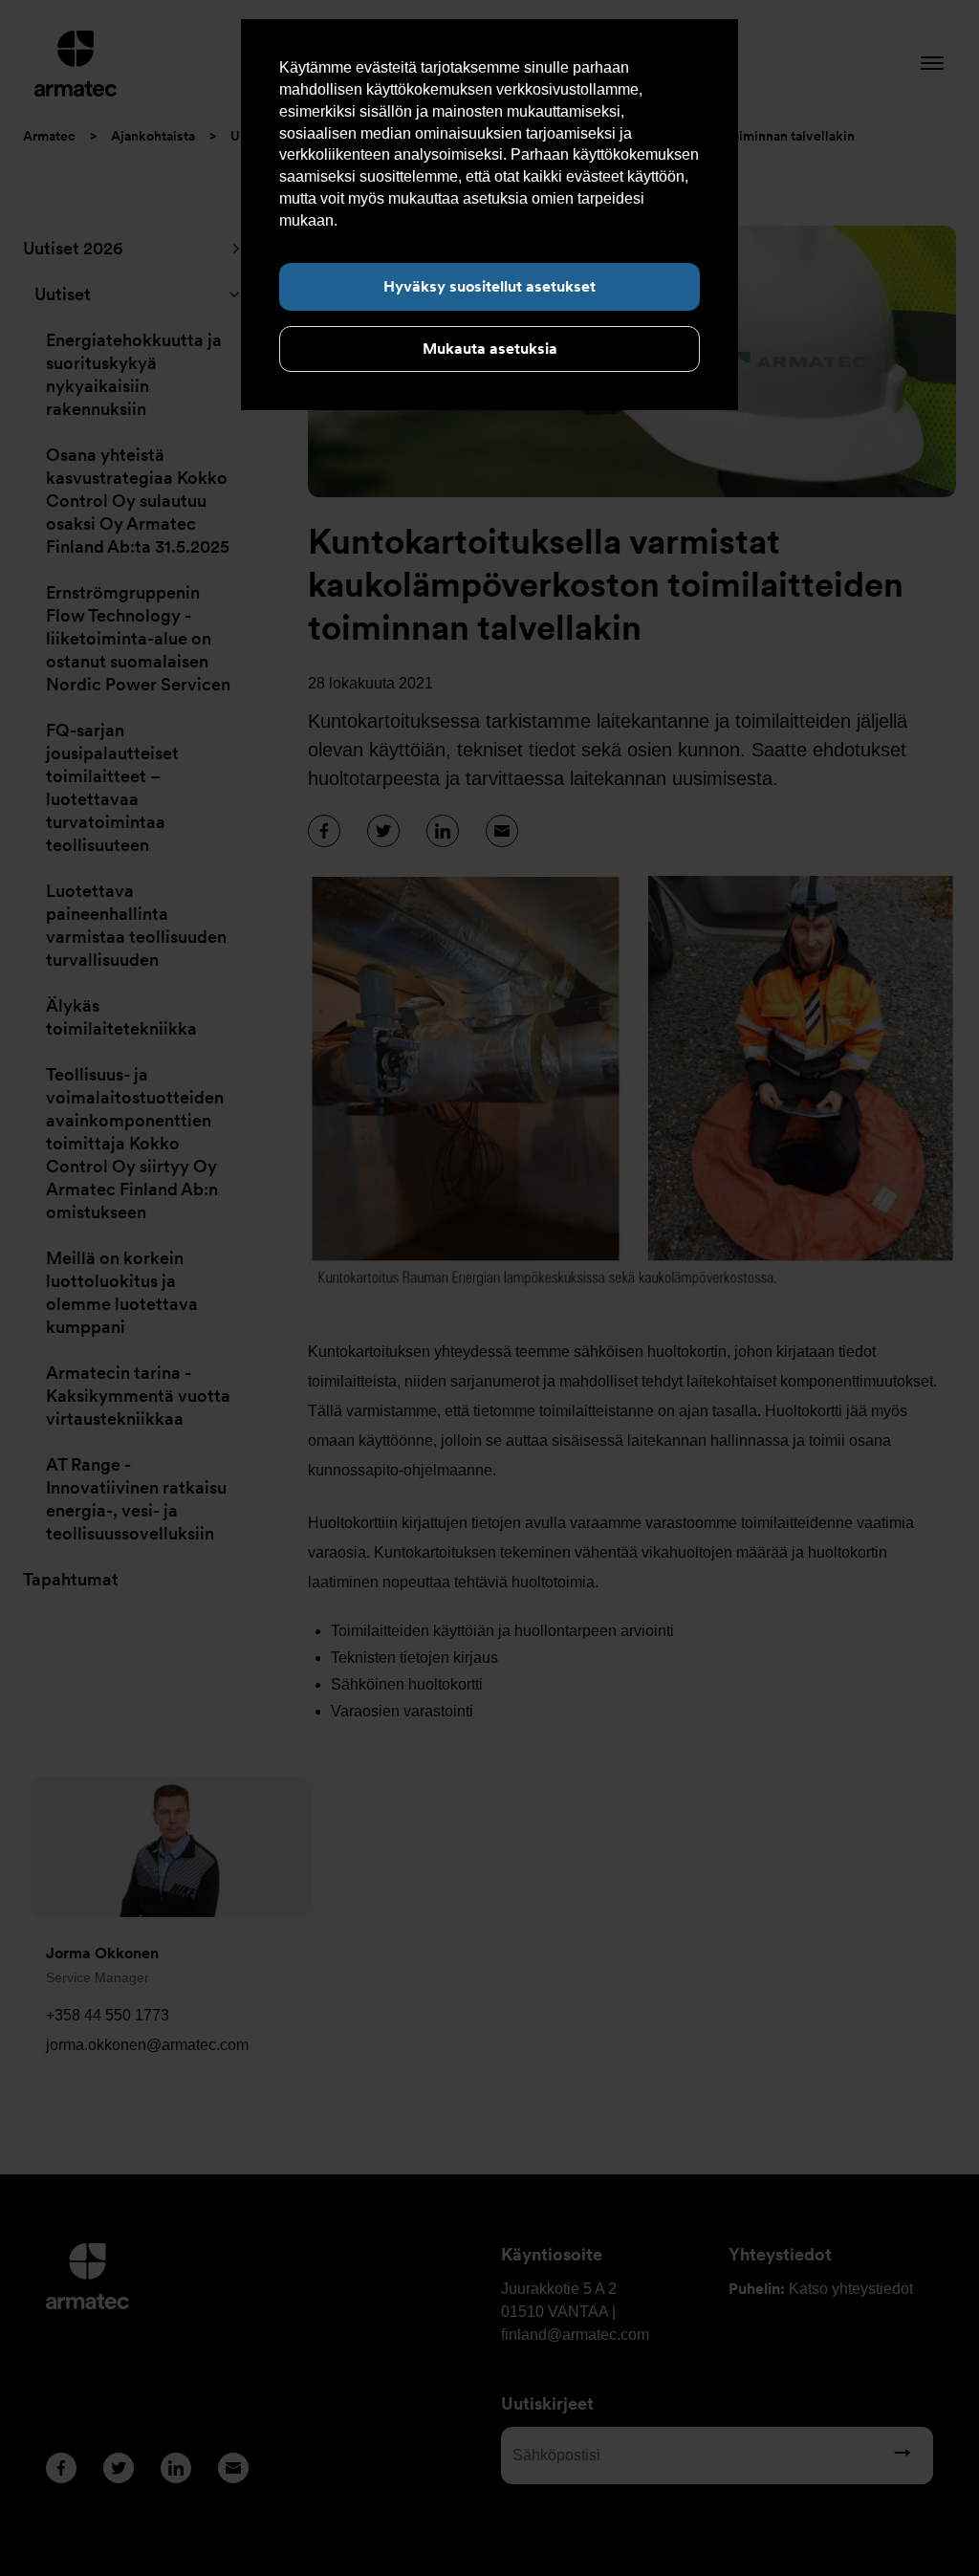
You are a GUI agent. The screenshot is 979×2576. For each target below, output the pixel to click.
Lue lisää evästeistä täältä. (431, 220)
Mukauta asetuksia (490, 349)
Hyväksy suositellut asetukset (489, 286)
